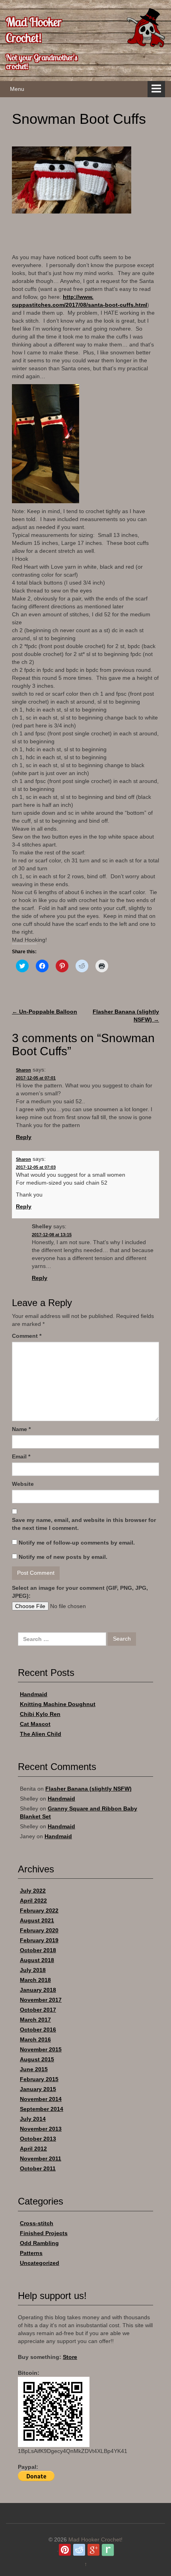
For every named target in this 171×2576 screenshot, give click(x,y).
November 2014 (41, 2099)
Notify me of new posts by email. (63, 1557)
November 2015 (41, 2049)
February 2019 (39, 1940)
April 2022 (33, 1901)
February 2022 (39, 1910)
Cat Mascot (35, 1724)
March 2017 (35, 2020)
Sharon (23, 1070)
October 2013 (38, 2139)
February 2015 (39, 2079)
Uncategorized (40, 2263)
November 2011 (41, 2159)
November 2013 (41, 2129)
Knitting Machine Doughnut (58, 1704)
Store (70, 2357)
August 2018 (37, 1960)
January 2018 (38, 1990)
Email (21, 1456)
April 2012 (33, 2149)
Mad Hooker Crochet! (34, 30)
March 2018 (35, 1980)
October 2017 (38, 2010)
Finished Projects (44, 2233)
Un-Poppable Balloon (45, 1012)
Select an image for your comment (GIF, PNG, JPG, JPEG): (80, 1592)
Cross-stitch (37, 2223)
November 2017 (41, 2000)
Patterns (31, 2253)
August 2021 (37, 1920)
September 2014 (42, 2109)
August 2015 (37, 2059)
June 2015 (34, 2069)
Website (23, 1484)
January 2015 (38, 2089)
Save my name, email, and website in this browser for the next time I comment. (84, 1524)
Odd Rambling (39, 2243)
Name (21, 1429)
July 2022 (33, 1891)
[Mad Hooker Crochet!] (145, 27)
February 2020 (39, 1930)
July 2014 (33, 2119)
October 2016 (38, 2030)
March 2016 (35, 2039)
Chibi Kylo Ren (40, 1714)
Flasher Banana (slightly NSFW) (88, 1789)
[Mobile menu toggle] (156, 89)
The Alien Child (41, 1734)
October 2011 (38, 2168)
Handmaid (34, 1694)
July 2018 (33, 1970)
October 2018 (38, 1950)
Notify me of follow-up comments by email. (77, 1543)
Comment (27, 1336)
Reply (24, 1137)
